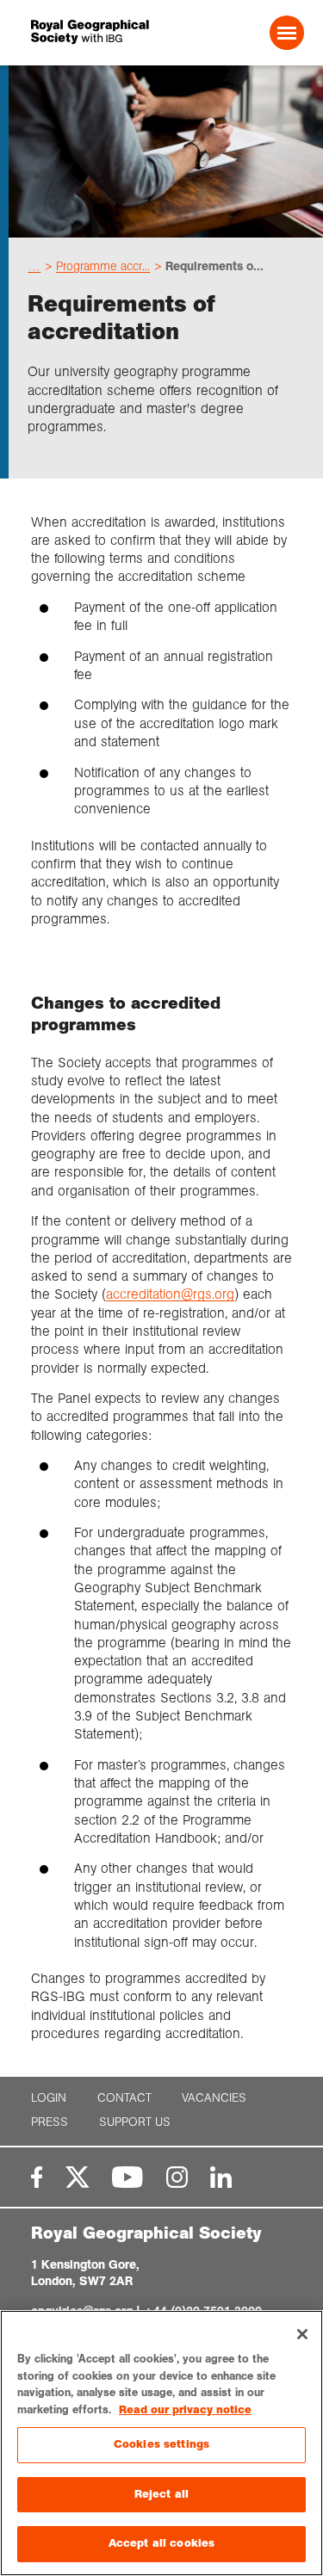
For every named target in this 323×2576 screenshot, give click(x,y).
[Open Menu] (287, 33)
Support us (135, 2122)
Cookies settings (161, 2444)
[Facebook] (37, 2177)
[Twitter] (78, 2177)
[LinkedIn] (221, 2177)
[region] (161, 2443)
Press (50, 2122)
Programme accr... (103, 266)
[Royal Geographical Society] (82, 32)
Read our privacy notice (185, 2410)
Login (49, 2098)
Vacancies (214, 2098)
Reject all (161, 2494)
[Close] (302, 2334)
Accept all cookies (161, 2543)
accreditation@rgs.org (170, 1294)
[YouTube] (127, 2177)
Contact (124, 2098)
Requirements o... (214, 266)
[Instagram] (177, 2177)
